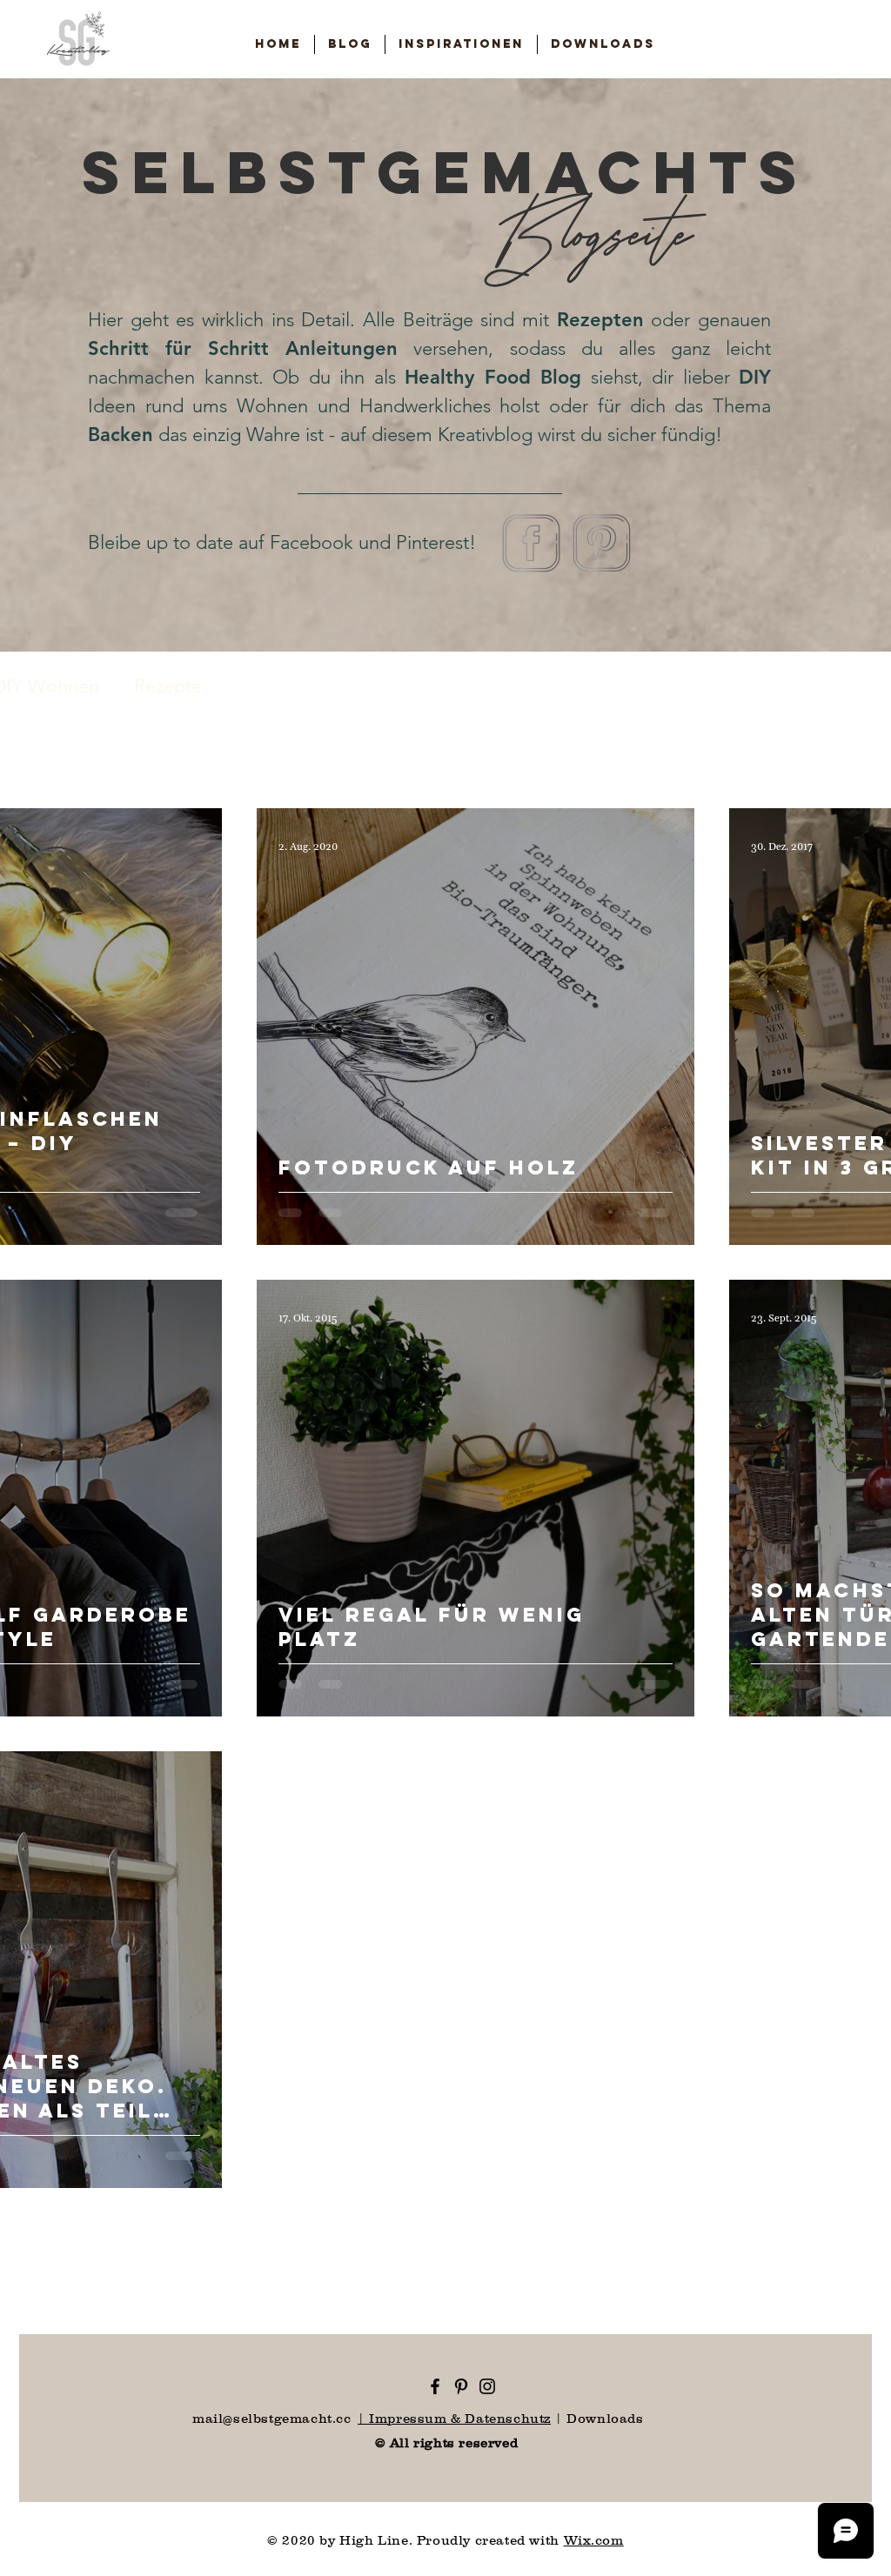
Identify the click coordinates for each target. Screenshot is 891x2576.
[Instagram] (487, 2386)
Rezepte (168, 686)
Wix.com (594, 2540)
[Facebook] (435, 2386)
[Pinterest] (461, 2386)
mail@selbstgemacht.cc (272, 2418)
